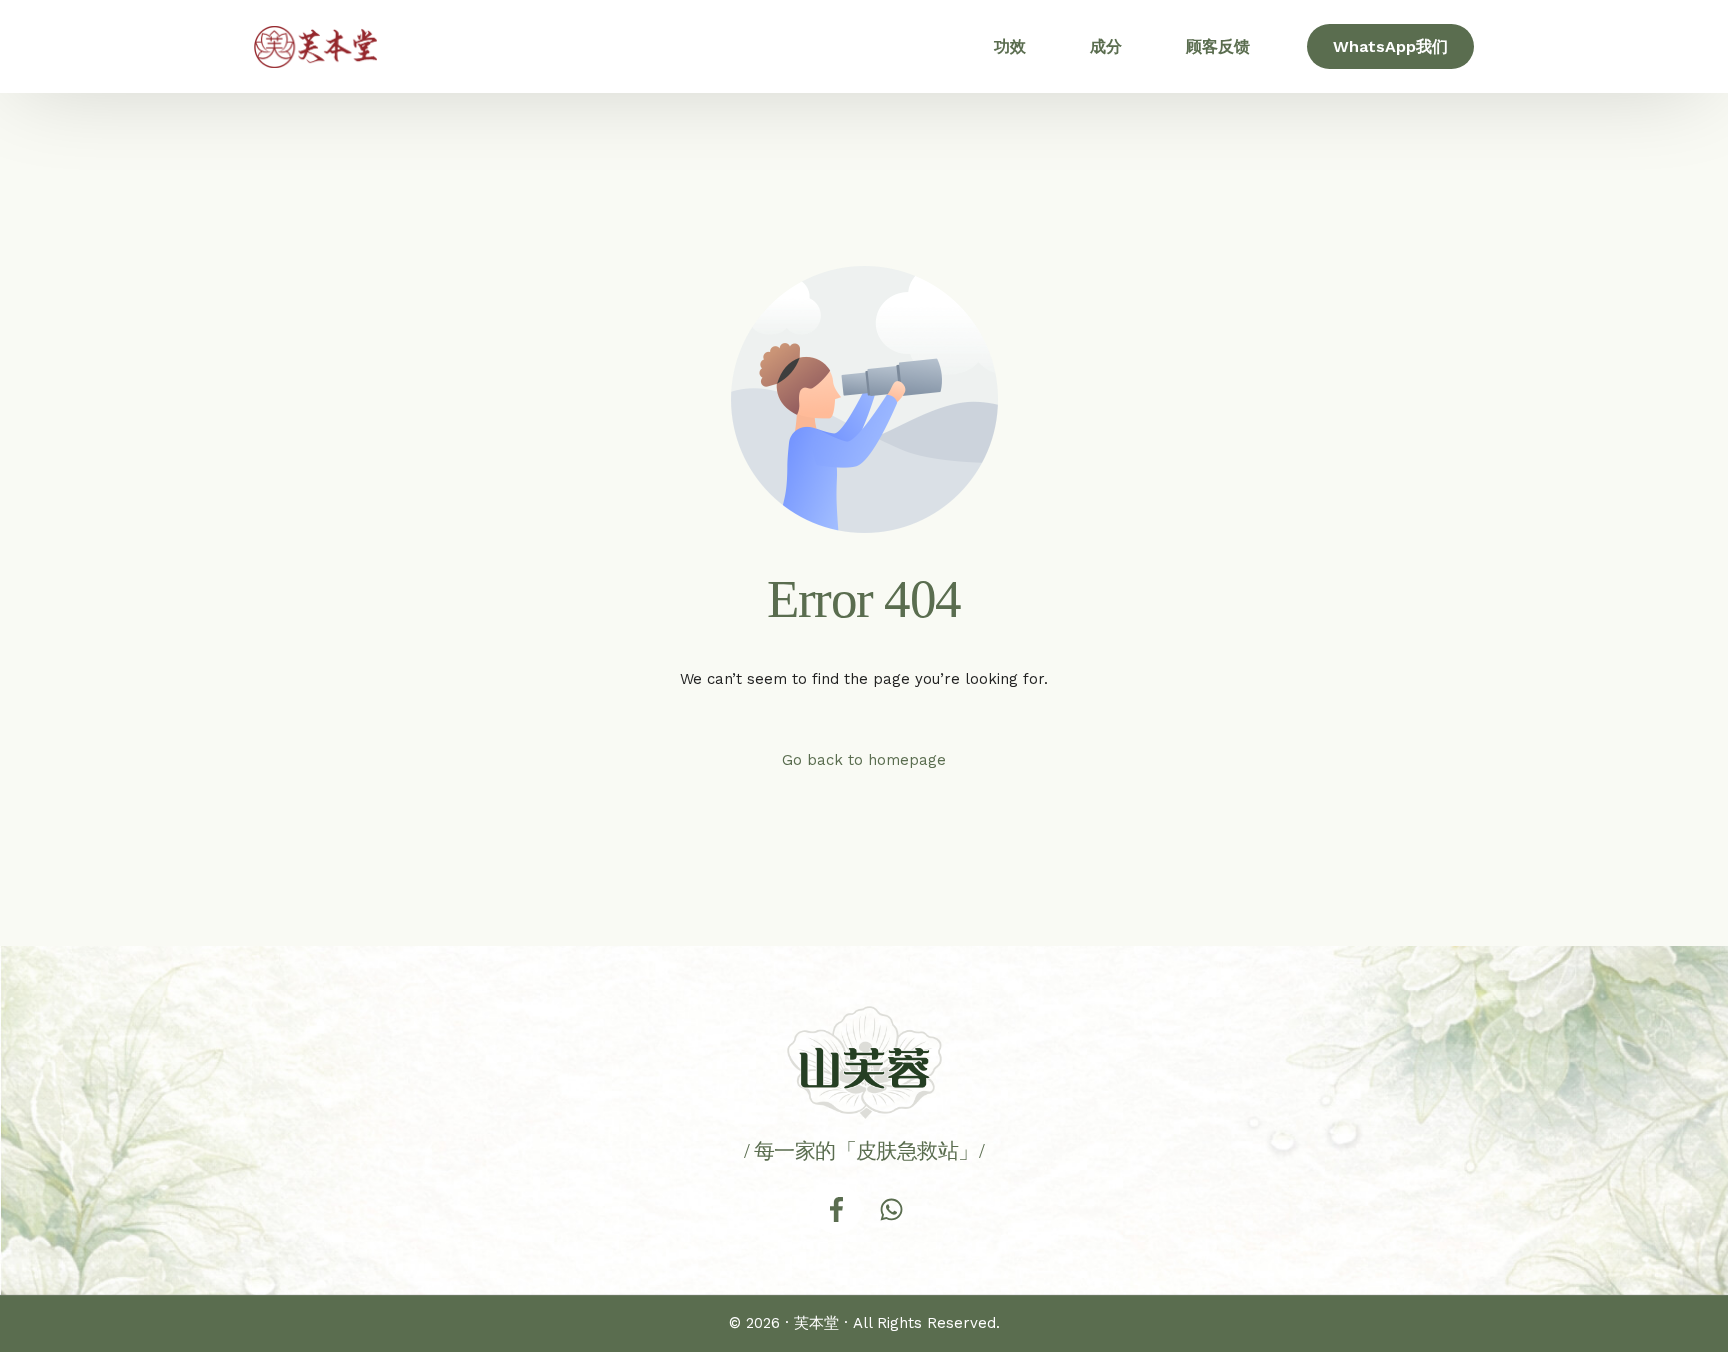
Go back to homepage (864, 760)
